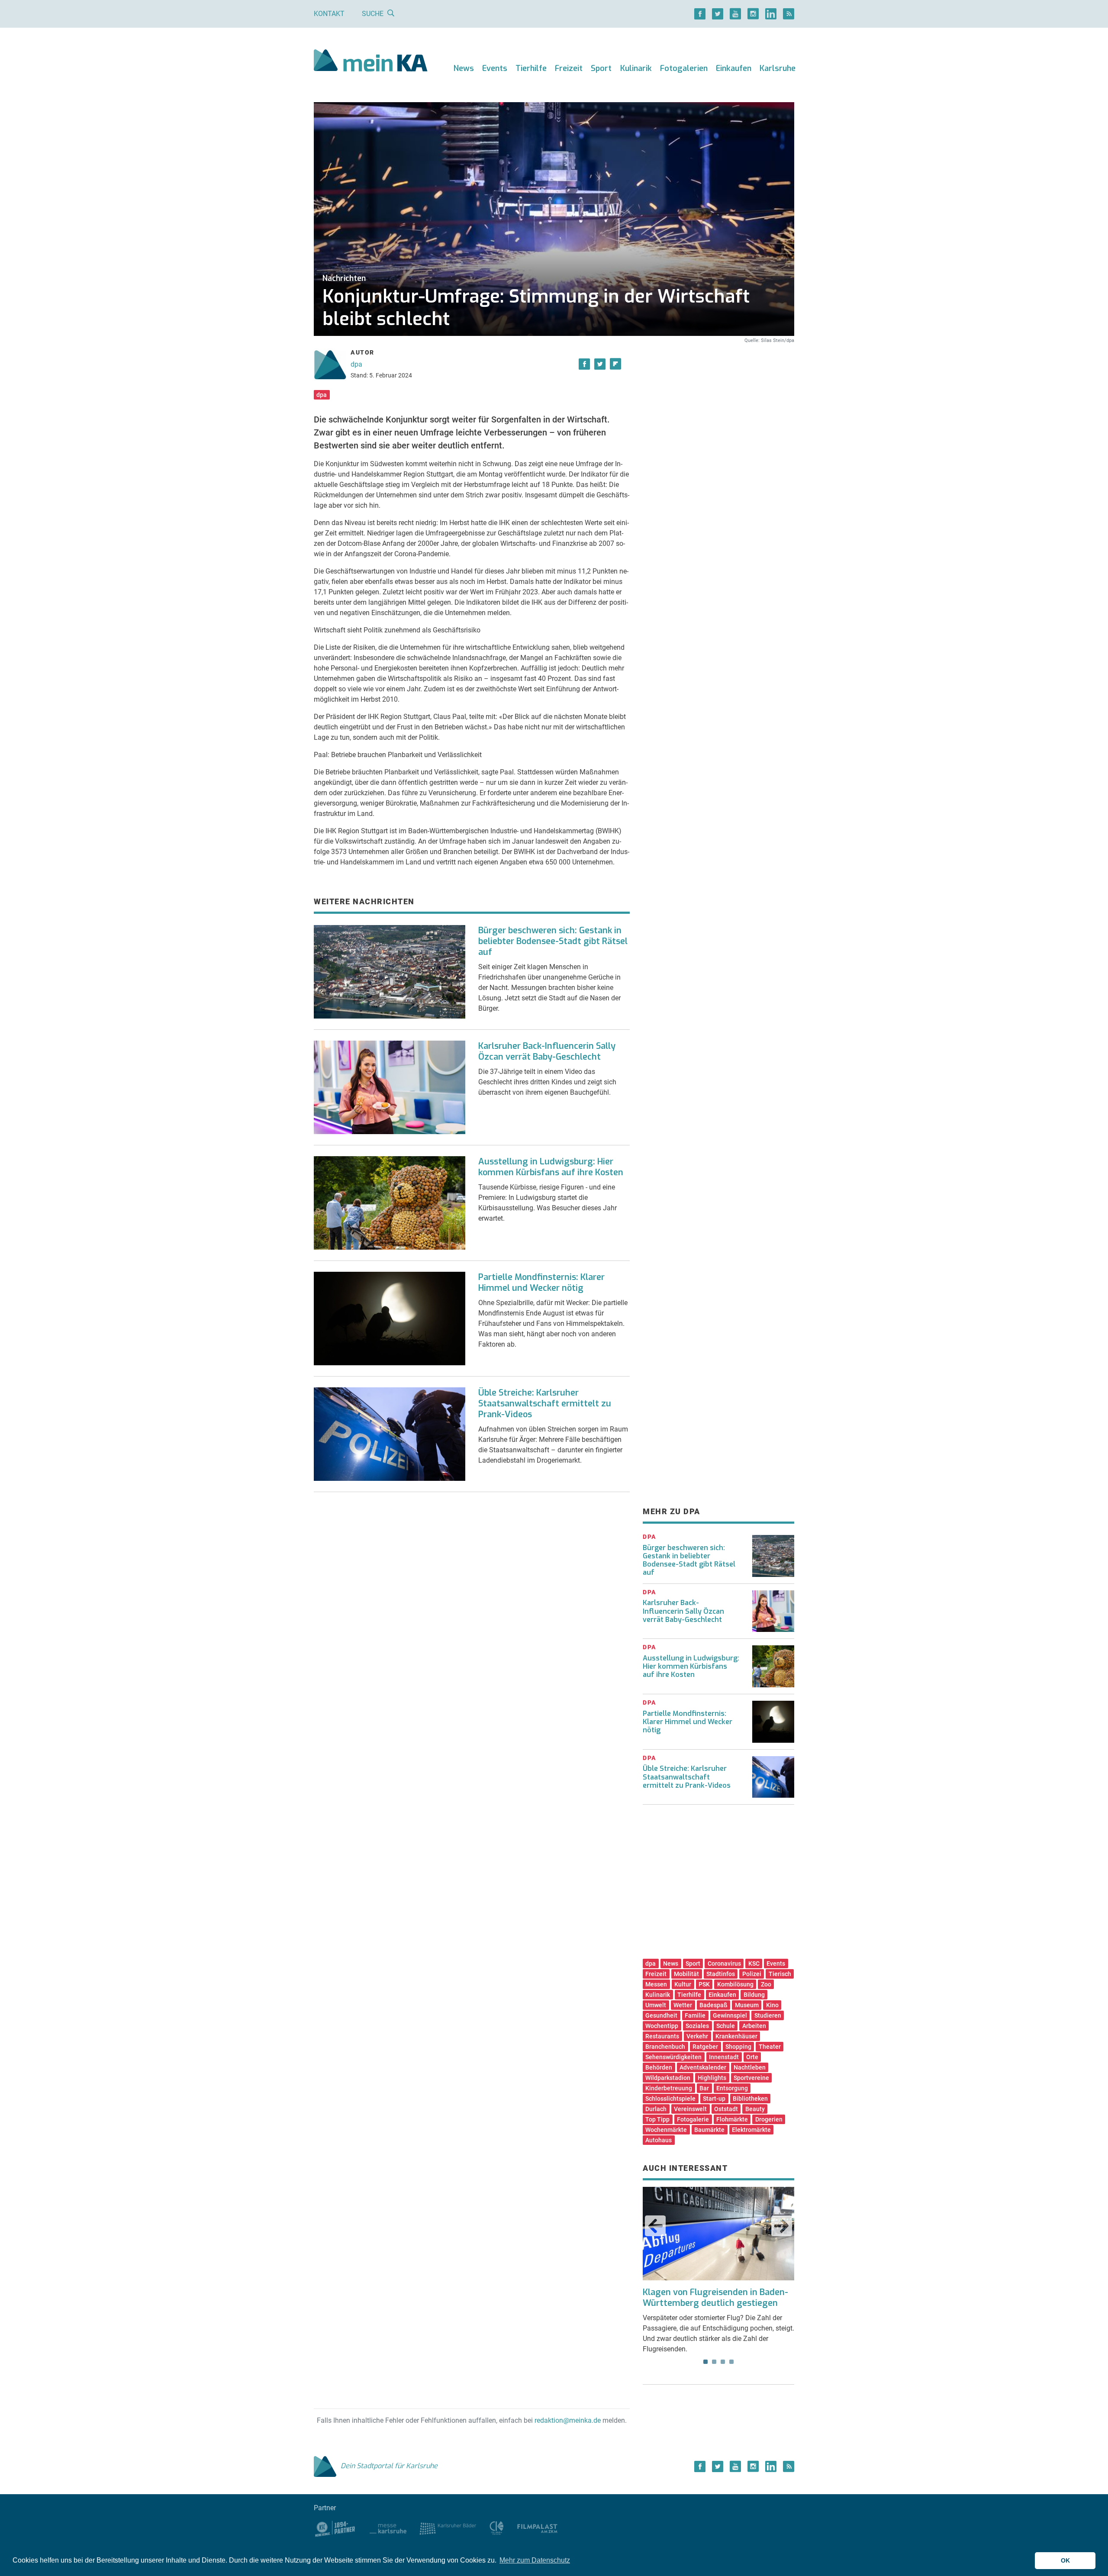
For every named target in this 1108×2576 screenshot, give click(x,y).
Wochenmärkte (666, 2130)
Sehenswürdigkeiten (673, 2057)
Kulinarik (636, 68)
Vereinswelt (690, 2109)
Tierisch (780, 1974)
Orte (752, 2057)
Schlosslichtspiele (670, 2099)
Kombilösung (735, 1984)
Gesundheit (661, 2015)
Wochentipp (662, 2026)
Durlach (656, 2109)
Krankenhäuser (736, 2036)
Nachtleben (750, 2067)
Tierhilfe (531, 68)
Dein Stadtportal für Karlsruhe (389, 2466)
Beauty (755, 2109)
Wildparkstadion (668, 2078)
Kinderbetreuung (669, 2088)
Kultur (683, 1984)
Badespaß (713, 2005)
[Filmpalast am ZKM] (537, 2528)
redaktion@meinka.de (568, 2420)
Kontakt (329, 14)
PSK (704, 1984)
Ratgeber (705, 2047)
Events (495, 68)
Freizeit (569, 68)
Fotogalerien (684, 68)
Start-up (714, 2099)
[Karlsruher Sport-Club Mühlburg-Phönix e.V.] (335, 2528)
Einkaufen (734, 68)
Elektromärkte (751, 2130)
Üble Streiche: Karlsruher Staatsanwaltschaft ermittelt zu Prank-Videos (545, 1404)
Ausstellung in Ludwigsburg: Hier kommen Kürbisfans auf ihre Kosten (551, 1167)
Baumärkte (709, 2130)
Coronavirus (724, 1963)
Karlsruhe (778, 68)
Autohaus (659, 2140)
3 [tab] (723, 2362)
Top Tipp (657, 2119)
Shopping (738, 2047)
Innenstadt (724, 2057)
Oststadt (726, 2109)
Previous (655, 2226)
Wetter (683, 2005)
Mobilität (686, 1974)
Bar (704, 2088)
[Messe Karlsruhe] (388, 2528)
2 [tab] (714, 2362)
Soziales (697, 2026)
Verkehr (697, 2036)
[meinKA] (371, 62)
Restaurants (662, 2036)
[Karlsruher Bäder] (448, 2528)
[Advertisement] (718, 426)
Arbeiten (754, 2026)
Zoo (766, 1984)
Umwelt (656, 2005)
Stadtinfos (721, 1974)
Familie (695, 2015)
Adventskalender (703, 2067)
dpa (356, 364)
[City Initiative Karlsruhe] (497, 2528)
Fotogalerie (693, 2119)
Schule (726, 2026)
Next (782, 2226)
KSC (754, 1963)
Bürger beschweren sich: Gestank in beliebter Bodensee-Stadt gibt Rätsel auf (553, 941)
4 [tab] (731, 2362)
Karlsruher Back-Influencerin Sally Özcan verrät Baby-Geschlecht (547, 1051)
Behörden (659, 2067)
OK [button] (1065, 2560)
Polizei (752, 1974)
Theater (770, 2047)
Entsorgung (732, 2088)
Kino (772, 2005)
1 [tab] (705, 2362)
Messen (656, 1984)
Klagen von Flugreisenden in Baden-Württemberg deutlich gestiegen (715, 2298)
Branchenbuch (665, 2047)
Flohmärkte (732, 2119)
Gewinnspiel (730, 2015)
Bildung (754, 1995)
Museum (747, 2005)
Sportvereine (751, 2078)
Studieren (768, 2015)
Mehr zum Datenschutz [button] (535, 2560)
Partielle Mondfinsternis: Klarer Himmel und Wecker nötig (541, 1283)
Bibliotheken (750, 2099)
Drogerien (769, 2119)
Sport (601, 68)
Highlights (712, 2078)
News (464, 68)
